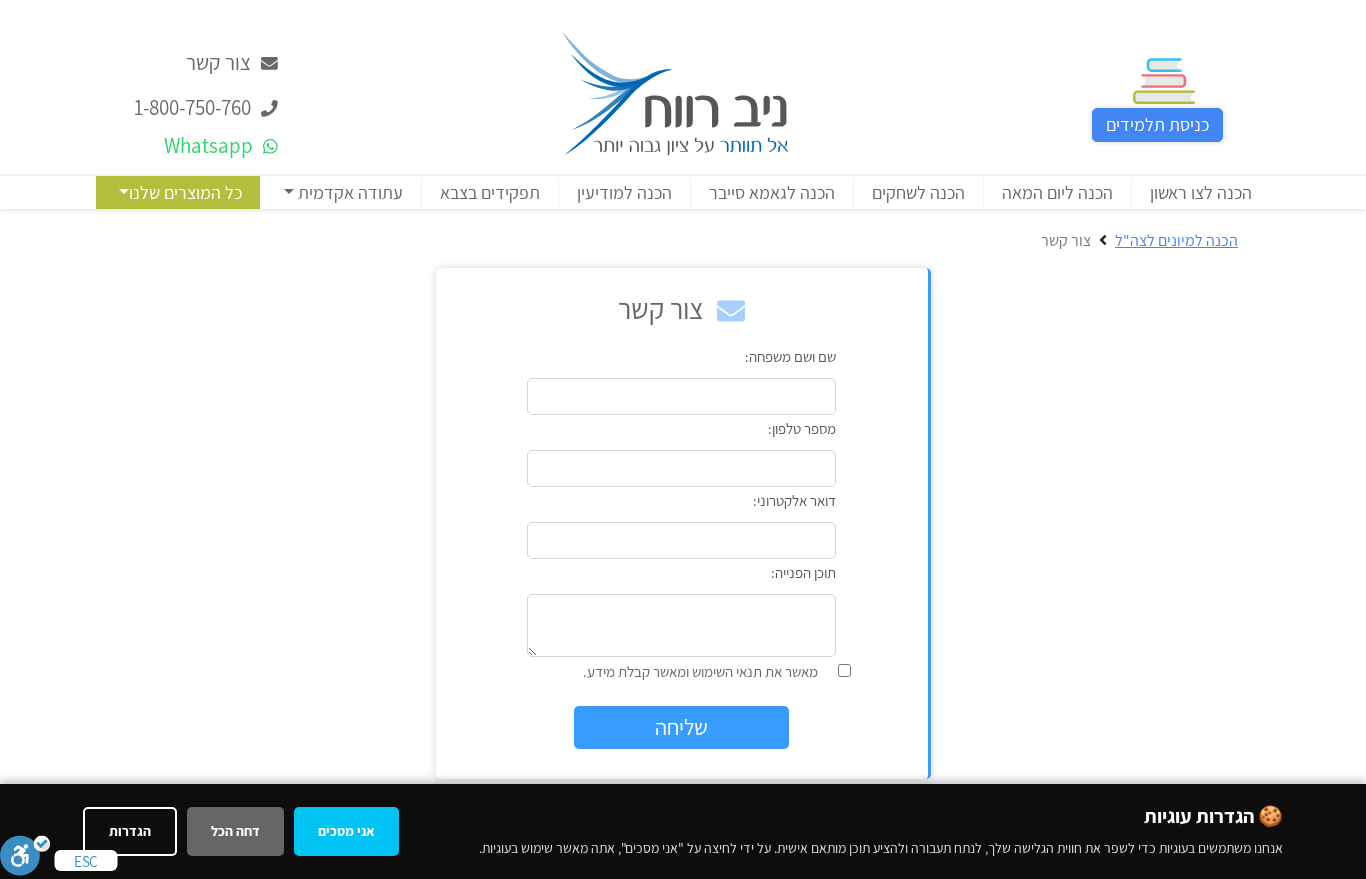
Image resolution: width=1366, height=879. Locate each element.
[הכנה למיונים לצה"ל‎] (675, 91)
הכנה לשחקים (918, 192)
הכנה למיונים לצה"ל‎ (1176, 240)
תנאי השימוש (727, 671)
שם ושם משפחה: (790, 356)
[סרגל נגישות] (25, 855)
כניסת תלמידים (1157, 124)
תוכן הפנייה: (803, 572)
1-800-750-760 (194, 107)
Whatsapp (210, 145)
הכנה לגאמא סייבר (772, 192)
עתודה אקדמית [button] (348, 192)
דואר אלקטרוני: (794, 500)
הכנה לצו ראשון (1201, 192)
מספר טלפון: (802, 428)
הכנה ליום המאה (1057, 192)
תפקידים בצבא (490, 192)
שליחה (681, 727)
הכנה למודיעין (624, 192)
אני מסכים (346, 831)
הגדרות (130, 831)
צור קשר (220, 62)
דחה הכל (235, 831)
